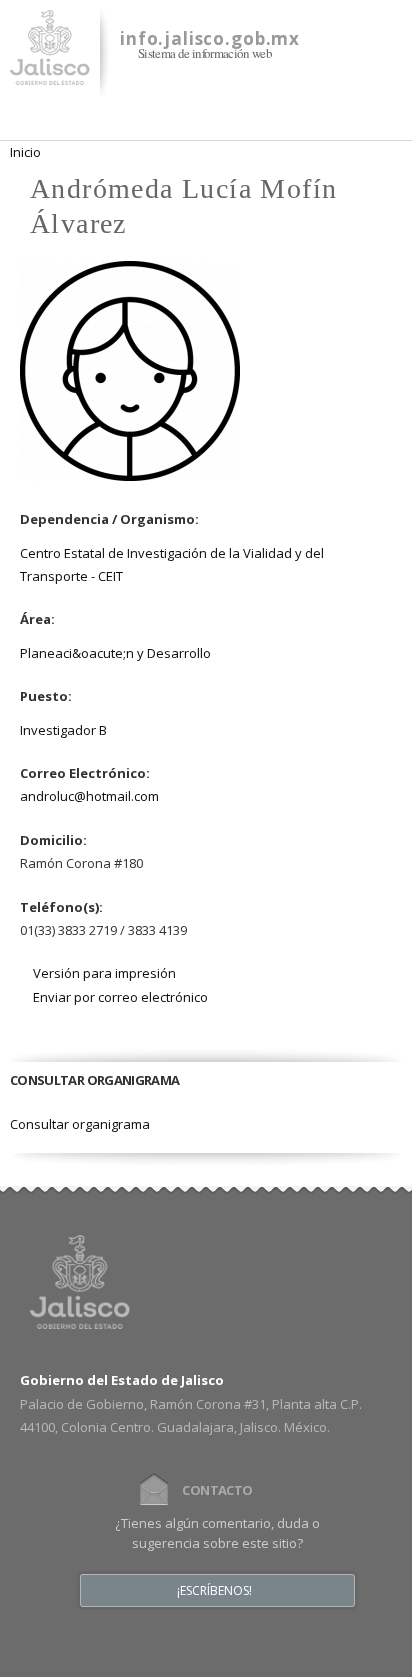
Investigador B (63, 730)
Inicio (25, 152)
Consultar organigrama (80, 1124)
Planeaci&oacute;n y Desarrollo (115, 653)
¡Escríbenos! (214, 1591)
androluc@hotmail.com (89, 796)
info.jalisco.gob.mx (210, 38)
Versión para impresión (104, 973)
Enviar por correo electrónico (120, 997)
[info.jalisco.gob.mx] (50, 73)
